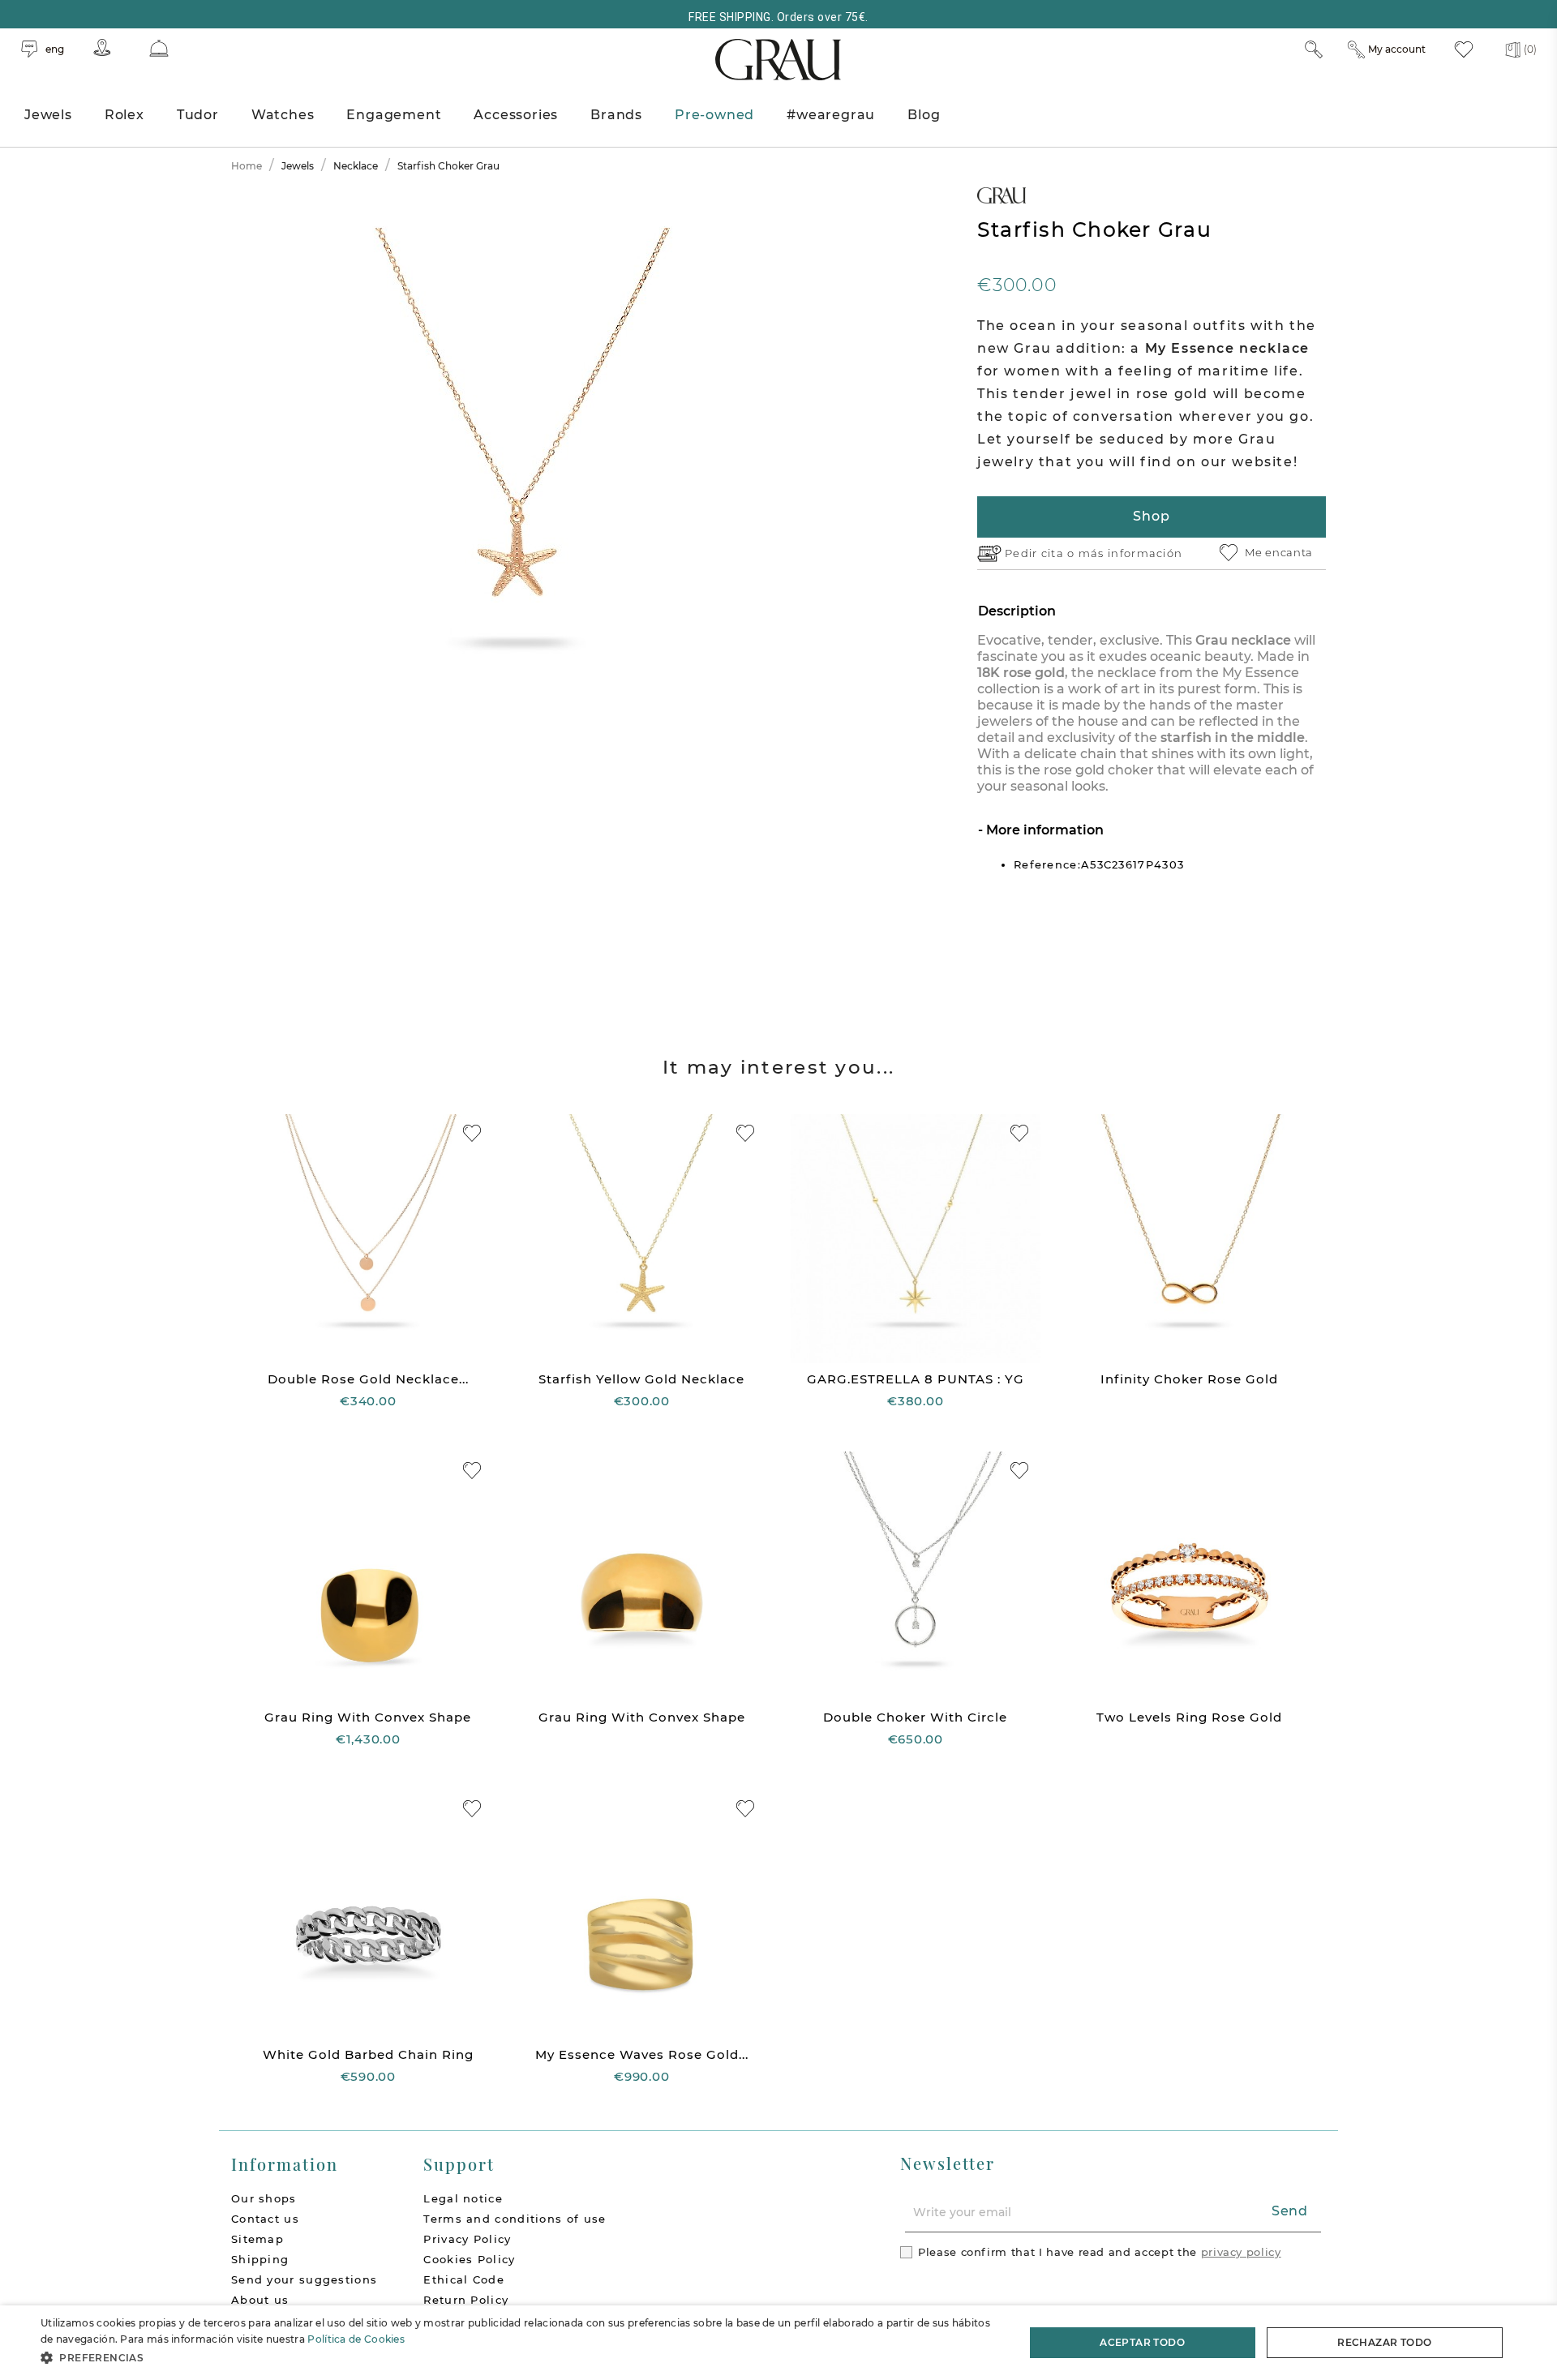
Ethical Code (464, 2279)
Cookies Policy (469, 2259)
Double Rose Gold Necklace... (368, 1379)
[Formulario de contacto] (159, 48)
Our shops (264, 2198)
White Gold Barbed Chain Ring (368, 2054)
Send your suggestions (304, 2279)
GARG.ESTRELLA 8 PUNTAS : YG (916, 1379)
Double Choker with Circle (915, 1717)
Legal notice (463, 2198)
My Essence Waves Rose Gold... (642, 2054)
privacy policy (1241, 2252)
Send (1290, 2211)
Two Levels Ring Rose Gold (1189, 1717)
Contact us (265, 2219)
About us (260, 2300)
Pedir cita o (1042, 553)
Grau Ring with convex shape (368, 1717)
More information (1043, 830)
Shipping (260, 2259)
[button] (518, 2358)
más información (1131, 553)
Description (1017, 611)
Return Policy (466, 2300)
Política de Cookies (356, 2339)
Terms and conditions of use (515, 2219)
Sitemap (257, 2239)
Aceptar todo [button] (1142, 2342)
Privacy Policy (467, 2239)
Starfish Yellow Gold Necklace (641, 1379)
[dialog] (778, 2343)
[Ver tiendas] (102, 47)
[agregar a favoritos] (472, 1133)
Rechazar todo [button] (1384, 2342)
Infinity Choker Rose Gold (1189, 1379)
